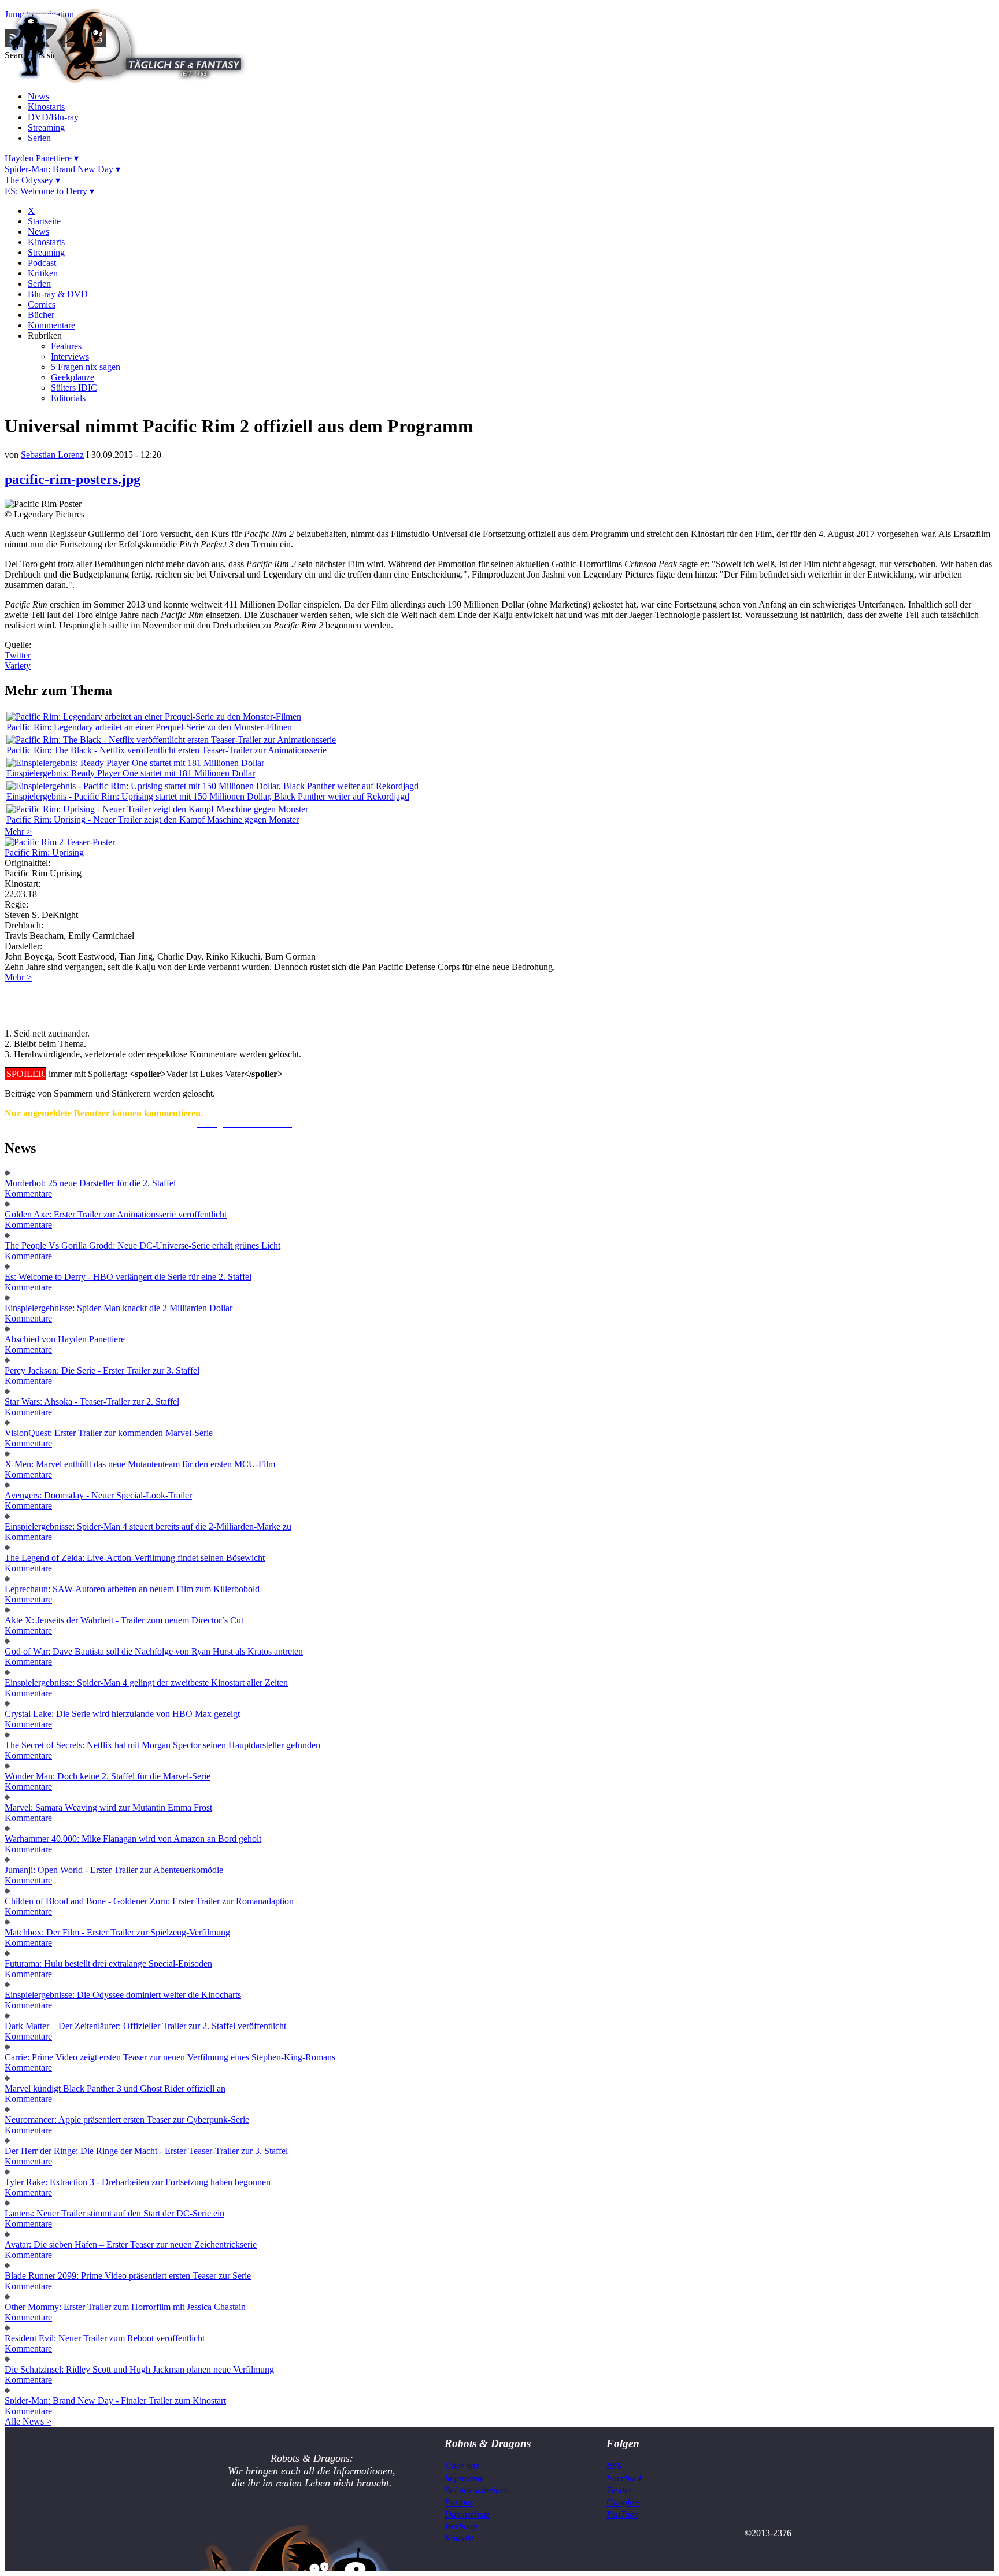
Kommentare (51, 325)
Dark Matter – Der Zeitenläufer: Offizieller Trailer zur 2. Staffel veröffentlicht (145, 2026)
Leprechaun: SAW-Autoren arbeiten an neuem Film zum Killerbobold (132, 1589)
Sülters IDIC (74, 388)
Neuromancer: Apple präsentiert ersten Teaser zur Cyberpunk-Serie (127, 2120)
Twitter (18, 655)
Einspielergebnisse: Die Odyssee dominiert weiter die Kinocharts (123, 1995)
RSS (614, 2466)
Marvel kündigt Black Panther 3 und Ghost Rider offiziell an (115, 2088)
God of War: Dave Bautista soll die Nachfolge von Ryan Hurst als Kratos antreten (154, 1651)
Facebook (625, 2478)
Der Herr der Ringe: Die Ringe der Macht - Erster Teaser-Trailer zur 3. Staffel (146, 2151)
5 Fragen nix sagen (86, 367)
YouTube (622, 2514)
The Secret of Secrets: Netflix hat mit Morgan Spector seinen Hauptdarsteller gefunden (162, 1745)
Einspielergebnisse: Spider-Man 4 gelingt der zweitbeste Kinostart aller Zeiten (146, 1683)
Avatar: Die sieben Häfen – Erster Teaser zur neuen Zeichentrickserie (131, 2244)
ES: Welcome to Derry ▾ (49, 191)
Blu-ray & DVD (58, 294)
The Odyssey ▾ (32, 180)
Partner (459, 2502)
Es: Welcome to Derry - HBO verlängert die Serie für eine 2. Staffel (128, 1277)
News (38, 96)
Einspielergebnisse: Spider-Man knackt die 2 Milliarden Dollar (119, 1308)
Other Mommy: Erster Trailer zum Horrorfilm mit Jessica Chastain (125, 2307)
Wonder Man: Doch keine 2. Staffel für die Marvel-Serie (108, 1776)
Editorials (68, 398)
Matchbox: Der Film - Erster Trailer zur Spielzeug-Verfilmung (117, 1932)
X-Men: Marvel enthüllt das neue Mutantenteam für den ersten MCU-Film (140, 1464)
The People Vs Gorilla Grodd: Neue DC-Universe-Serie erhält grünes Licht (143, 1246)
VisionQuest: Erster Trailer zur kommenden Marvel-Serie (109, 1433)
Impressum (465, 2478)
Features (66, 346)
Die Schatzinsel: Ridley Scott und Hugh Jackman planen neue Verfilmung (139, 2369)
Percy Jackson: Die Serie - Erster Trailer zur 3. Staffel (102, 1370)
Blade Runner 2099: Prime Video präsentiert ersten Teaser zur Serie (128, 2276)
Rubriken (45, 336)
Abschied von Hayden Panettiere (65, 1339)
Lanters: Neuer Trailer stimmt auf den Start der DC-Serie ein (114, 2213)
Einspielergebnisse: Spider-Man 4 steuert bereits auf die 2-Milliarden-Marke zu (148, 1526)
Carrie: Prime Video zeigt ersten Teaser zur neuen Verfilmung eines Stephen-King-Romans (170, 2057)
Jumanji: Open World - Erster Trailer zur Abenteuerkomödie (114, 1870)
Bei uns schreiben (477, 2490)
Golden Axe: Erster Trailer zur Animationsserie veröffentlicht (116, 1214)
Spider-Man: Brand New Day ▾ (62, 169)
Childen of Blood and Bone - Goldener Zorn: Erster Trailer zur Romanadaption (149, 1901)
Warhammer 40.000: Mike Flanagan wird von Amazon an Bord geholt (133, 1839)
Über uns (462, 2466)
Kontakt (459, 2538)
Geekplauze (73, 377)
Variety (18, 666)
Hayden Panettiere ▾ (42, 158)
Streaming (46, 127)
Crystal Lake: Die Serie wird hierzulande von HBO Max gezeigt (122, 1714)
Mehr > (18, 832)
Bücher (41, 315)
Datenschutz (467, 2514)
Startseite (44, 221)
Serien (39, 138)
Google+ (623, 2502)
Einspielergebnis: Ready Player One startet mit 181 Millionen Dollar (131, 773)
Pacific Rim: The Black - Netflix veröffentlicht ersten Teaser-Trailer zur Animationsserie (166, 750)
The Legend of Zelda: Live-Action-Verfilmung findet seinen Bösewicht (135, 1558)
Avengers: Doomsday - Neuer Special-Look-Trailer (98, 1495)
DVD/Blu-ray (53, 117)
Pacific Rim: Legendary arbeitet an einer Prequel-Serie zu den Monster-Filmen (149, 727)
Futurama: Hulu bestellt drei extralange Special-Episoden (108, 1964)
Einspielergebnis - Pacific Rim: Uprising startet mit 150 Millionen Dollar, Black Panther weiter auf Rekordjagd (208, 796)
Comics (42, 304)
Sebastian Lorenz (52, 455)
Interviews (70, 356)
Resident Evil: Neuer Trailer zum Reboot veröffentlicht (105, 2338)
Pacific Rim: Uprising (44, 852)
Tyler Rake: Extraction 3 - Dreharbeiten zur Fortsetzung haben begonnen (138, 2182)
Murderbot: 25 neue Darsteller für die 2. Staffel (90, 1183)
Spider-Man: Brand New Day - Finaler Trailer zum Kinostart (115, 2401)
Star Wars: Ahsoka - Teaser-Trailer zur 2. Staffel (92, 1402)
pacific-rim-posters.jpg (73, 479)
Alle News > (28, 2421)
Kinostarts (46, 107)
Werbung (461, 2526)
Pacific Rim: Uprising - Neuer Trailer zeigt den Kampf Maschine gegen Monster (153, 819)
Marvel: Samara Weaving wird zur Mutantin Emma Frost (108, 1807)
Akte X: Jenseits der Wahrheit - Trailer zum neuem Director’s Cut (124, 1620)
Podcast (42, 263)
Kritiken (43, 273)
